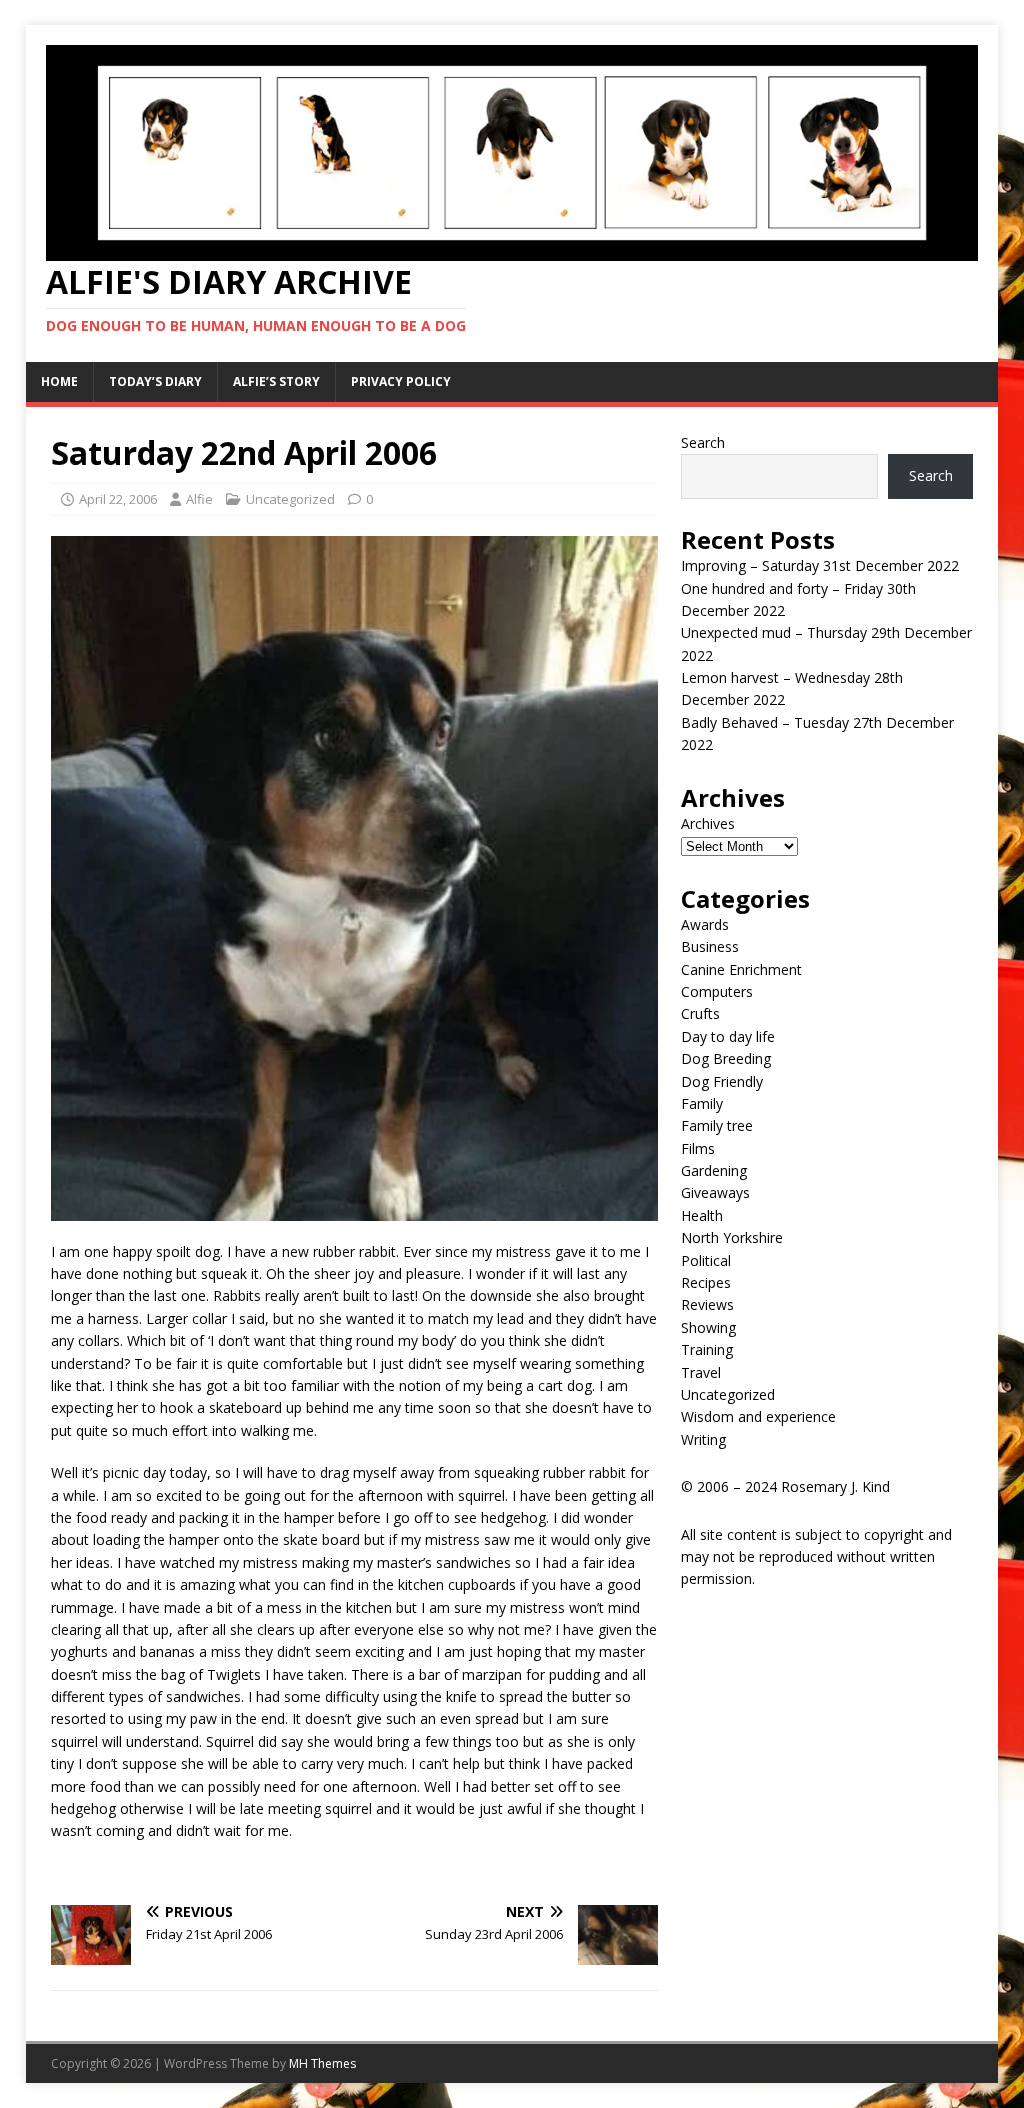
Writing (703, 1439)
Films (698, 1148)
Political (706, 1260)
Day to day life (728, 1036)
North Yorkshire (732, 1237)
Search (703, 442)
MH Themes (322, 2063)
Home (59, 381)
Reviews (707, 1304)
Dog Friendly (722, 1081)
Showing (708, 1327)
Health (702, 1215)
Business (710, 946)
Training (707, 1349)
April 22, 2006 (118, 499)
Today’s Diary (155, 381)
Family (702, 1103)
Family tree (717, 1125)
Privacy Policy (401, 381)
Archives (708, 823)
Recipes (706, 1282)
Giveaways (715, 1192)
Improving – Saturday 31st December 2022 (820, 565)
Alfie (199, 499)
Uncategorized (290, 499)
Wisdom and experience (758, 1416)
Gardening (714, 1170)
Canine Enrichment (741, 969)
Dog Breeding (726, 1058)
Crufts (700, 1013)
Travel (701, 1372)
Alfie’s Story (276, 381)
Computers (717, 991)
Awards (705, 924)
